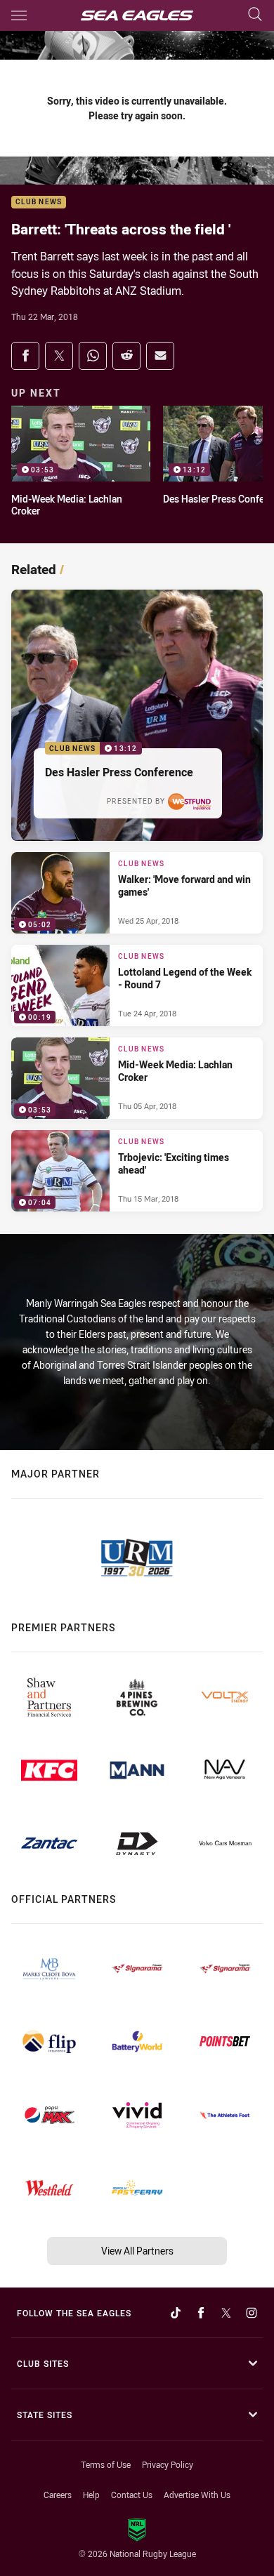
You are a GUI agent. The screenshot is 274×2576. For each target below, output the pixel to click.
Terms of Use (106, 2464)
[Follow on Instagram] (252, 2313)
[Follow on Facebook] (201, 2313)
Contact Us (132, 2495)
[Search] (255, 15)
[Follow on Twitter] (226, 2313)
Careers (58, 2495)
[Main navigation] (19, 15)
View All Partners (137, 2251)
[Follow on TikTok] (176, 2313)
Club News (39, 203)
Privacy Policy (168, 2464)
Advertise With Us (197, 2495)
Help (91, 2495)
